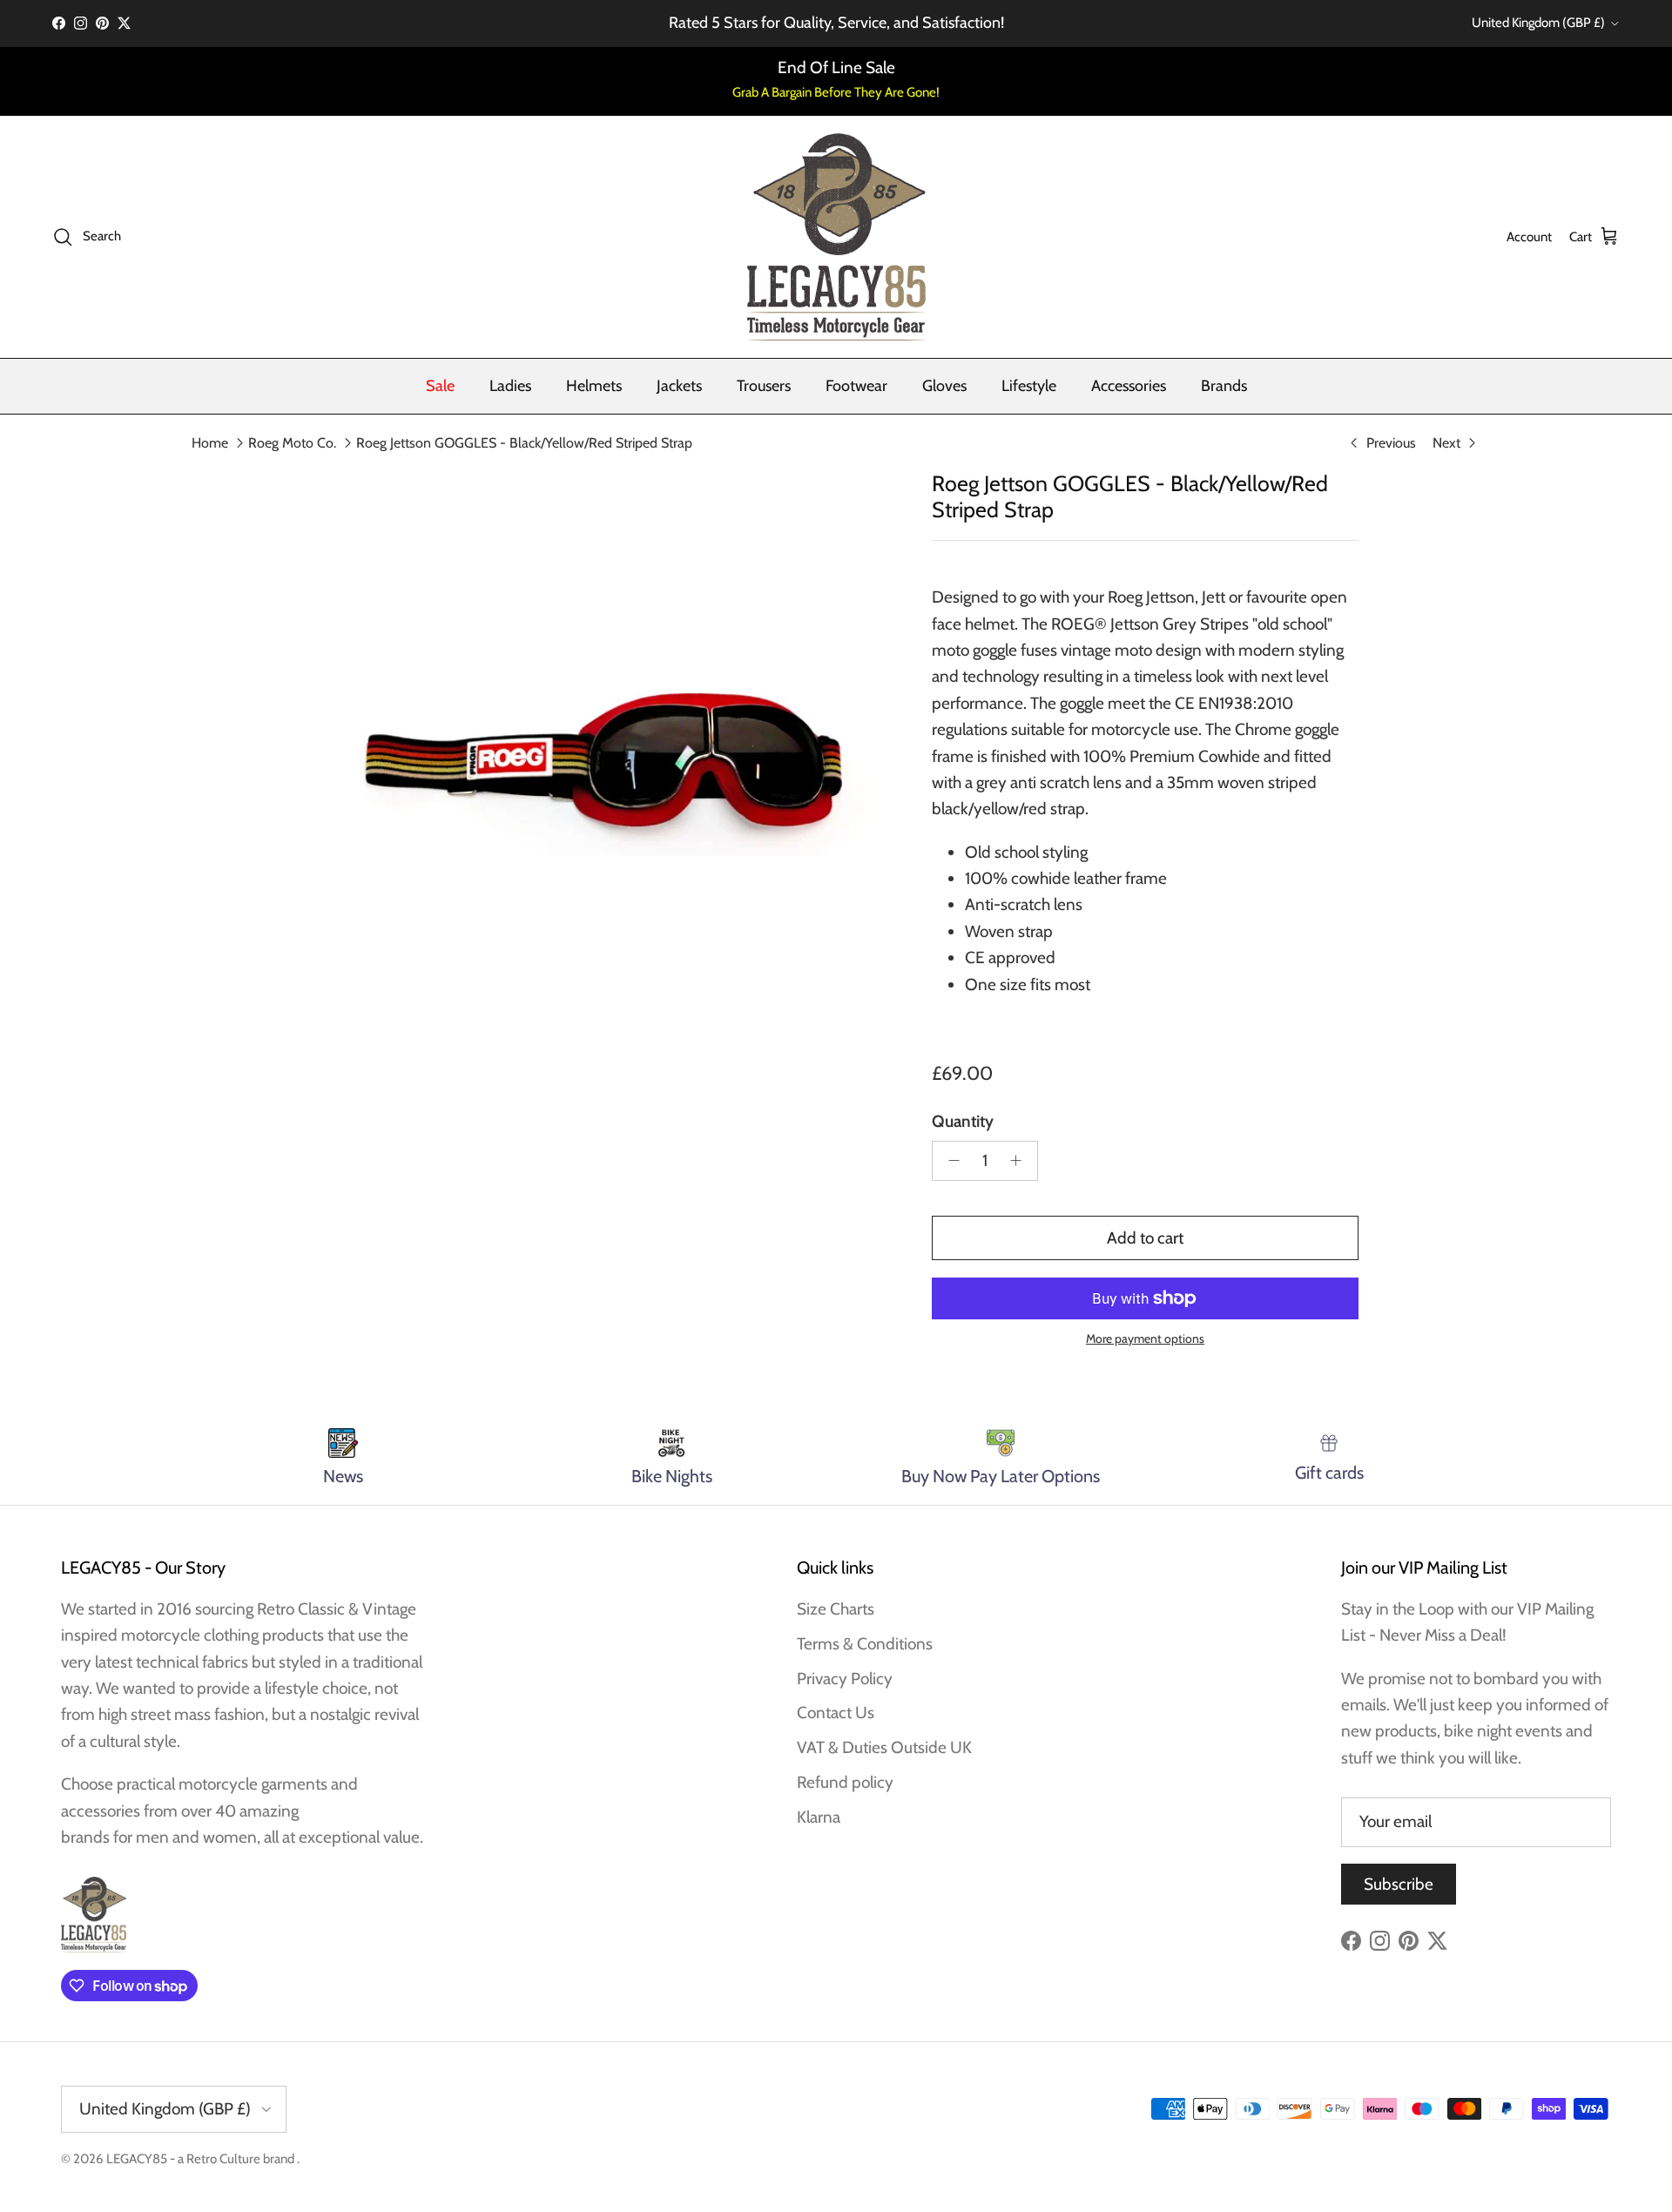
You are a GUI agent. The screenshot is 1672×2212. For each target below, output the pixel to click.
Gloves (944, 386)
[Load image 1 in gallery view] (603, 760)
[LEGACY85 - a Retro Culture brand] (836, 237)
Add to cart (1145, 1238)
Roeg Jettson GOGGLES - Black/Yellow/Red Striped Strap (524, 443)
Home (210, 443)
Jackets (679, 386)
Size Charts (836, 1609)
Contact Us (836, 1713)
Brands (1224, 386)
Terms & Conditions (865, 1644)
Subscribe (1399, 1884)
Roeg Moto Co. (292, 443)
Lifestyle (1029, 386)
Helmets (594, 386)
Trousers (764, 386)
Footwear (856, 386)
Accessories (1129, 386)
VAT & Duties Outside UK (884, 1747)
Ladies (510, 386)
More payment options (1145, 1339)
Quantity (963, 1121)
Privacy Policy (845, 1679)
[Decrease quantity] (949, 1161)
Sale (440, 386)
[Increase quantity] (1021, 1161)
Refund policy (845, 1782)
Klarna (819, 1817)
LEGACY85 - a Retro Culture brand (202, 2159)
